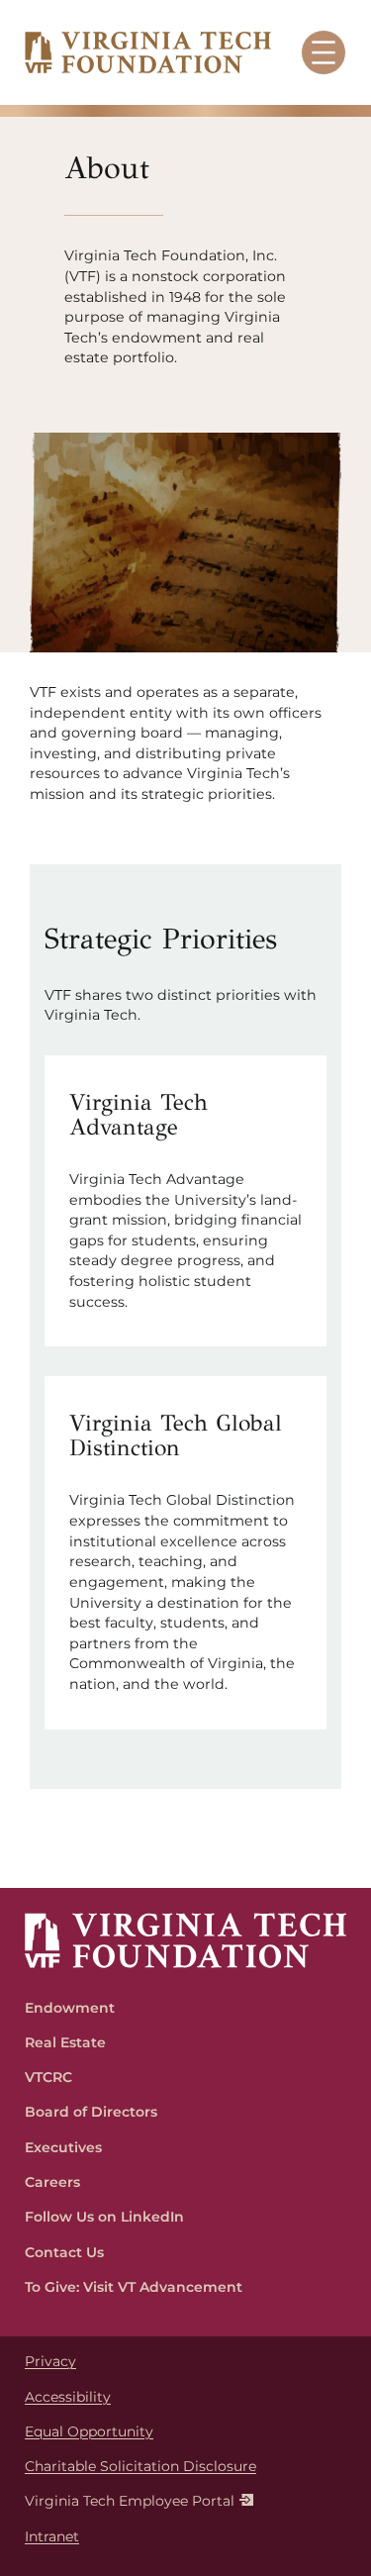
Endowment (70, 2008)
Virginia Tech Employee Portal (130, 2501)
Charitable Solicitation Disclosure (140, 2466)
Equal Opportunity (89, 2431)
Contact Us (64, 2252)
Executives (63, 2147)
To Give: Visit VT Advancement (134, 2287)
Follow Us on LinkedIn (104, 2217)
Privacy (50, 2361)
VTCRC (48, 2077)
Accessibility (68, 2397)
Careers (52, 2182)
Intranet (52, 2536)
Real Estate (65, 2042)
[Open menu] (324, 52)
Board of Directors (91, 2112)
